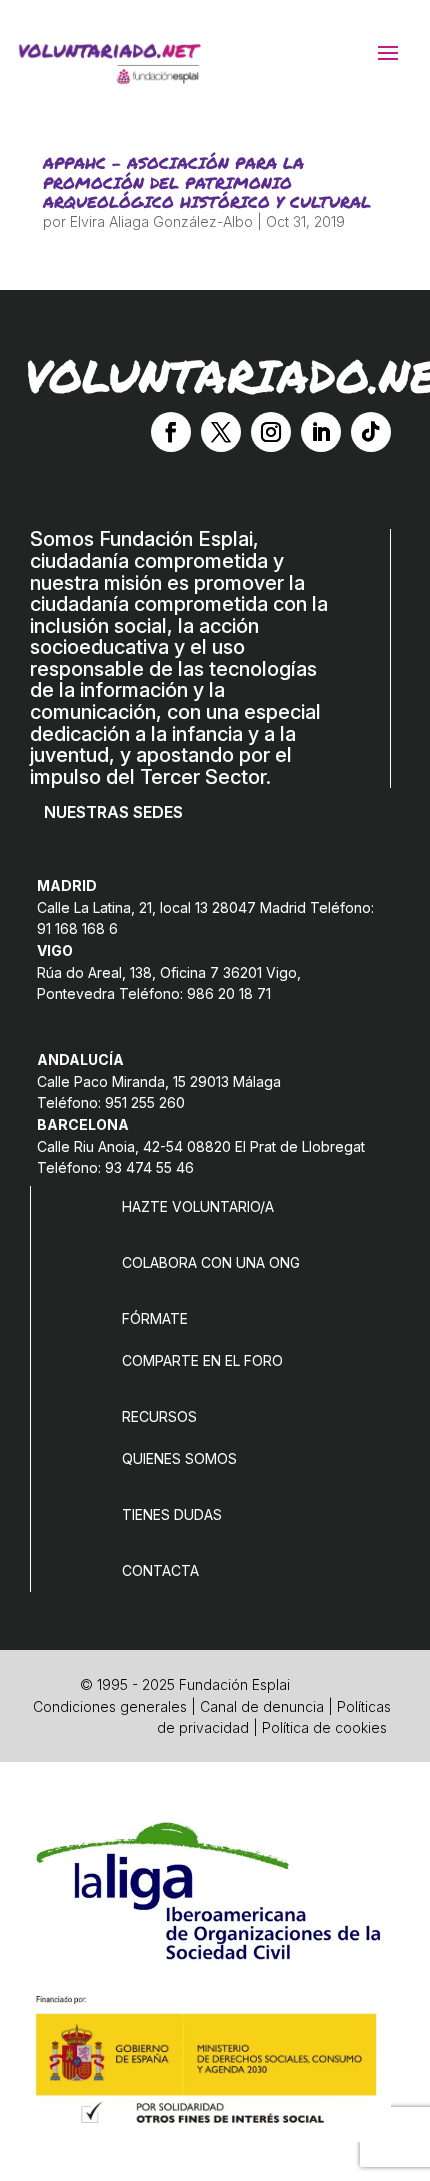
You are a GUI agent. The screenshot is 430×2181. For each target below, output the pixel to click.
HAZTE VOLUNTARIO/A (198, 1206)
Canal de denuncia (262, 1706)
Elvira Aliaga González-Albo (161, 221)
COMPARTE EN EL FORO (202, 1360)
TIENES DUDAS (172, 1514)
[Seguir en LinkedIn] (321, 432)
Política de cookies (324, 1727)
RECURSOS (159, 1416)
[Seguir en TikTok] (371, 432)
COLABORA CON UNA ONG (211, 1262)
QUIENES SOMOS (179, 1458)
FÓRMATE (155, 1318)
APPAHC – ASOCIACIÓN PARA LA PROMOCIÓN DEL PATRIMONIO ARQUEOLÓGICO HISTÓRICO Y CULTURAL (207, 181)
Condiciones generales (110, 1706)
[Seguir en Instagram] (271, 432)
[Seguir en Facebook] (171, 432)
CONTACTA (160, 1570)
